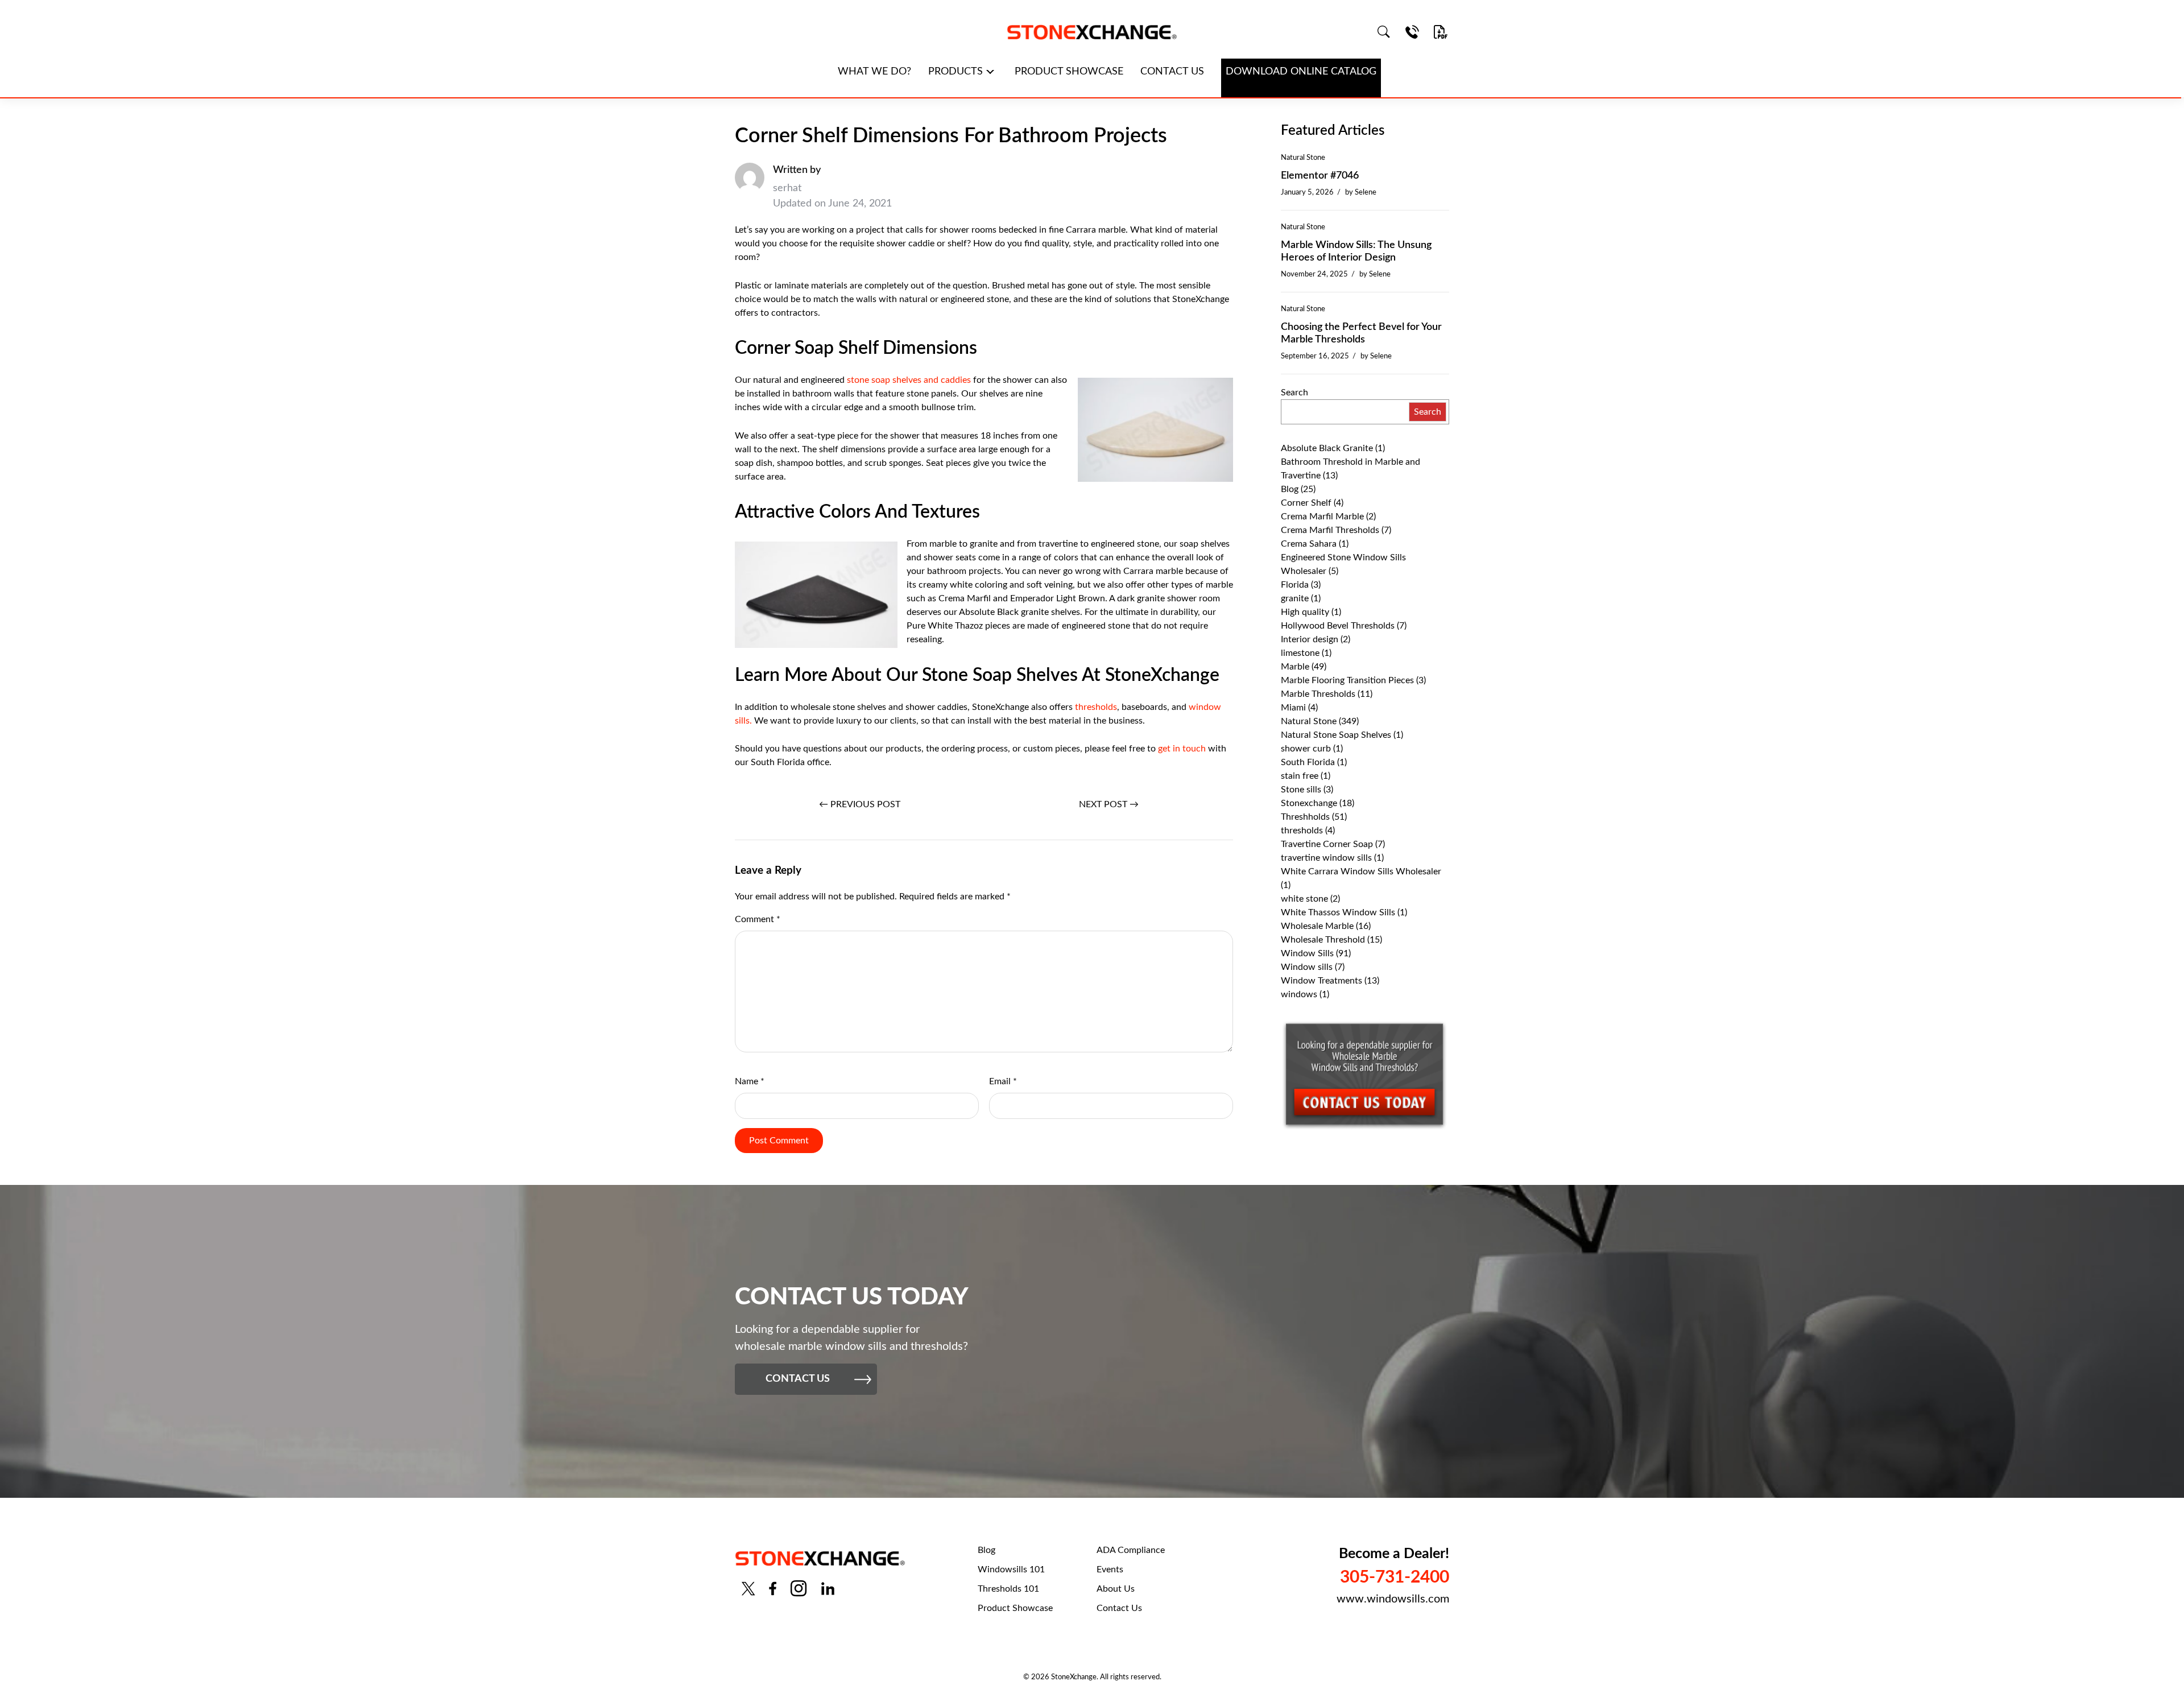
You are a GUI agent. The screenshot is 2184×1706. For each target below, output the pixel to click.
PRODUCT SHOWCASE (1069, 72)
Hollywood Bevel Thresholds (1338, 626)
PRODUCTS (955, 72)
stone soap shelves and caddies (908, 380)
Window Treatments (1321, 981)
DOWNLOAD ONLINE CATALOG (1301, 72)
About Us (1116, 1589)
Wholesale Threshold (1323, 940)
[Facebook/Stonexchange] (773, 1589)
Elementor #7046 (1320, 176)
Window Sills (1307, 953)
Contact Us (1119, 1608)
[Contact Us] (1412, 32)
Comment (758, 919)
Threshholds (1305, 817)
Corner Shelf (1306, 503)
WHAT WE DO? (874, 72)
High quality (1305, 612)
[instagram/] (799, 1589)
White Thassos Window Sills (1338, 912)
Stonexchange (1309, 803)
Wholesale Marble (1317, 926)
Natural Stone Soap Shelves (1336, 735)
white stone (1304, 899)
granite (1295, 598)
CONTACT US (1172, 72)
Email (1003, 1081)
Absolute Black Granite (1327, 448)
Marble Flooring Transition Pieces (1347, 680)
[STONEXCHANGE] (1092, 32)
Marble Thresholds (1318, 694)
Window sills (1307, 967)
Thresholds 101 (1008, 1589)
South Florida (1308, 762)
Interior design (1310, 639)
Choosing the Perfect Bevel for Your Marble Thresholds (1361, 333)
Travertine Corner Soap (1327, 844)
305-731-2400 (1395, 1577)
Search (1294, 393)
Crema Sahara (1309, 544)
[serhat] (750, 187)
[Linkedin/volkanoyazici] (828, 1589)
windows (1299, 994)
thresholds (1095, 707)
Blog (1290, 489)
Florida (1295, 585)
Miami (1293, 708)
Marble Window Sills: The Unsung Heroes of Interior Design (1356, 251)
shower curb (1306, 749)
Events (1110, 1569)
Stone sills (1301, 790)
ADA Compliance (1131, 1550)
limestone (1300, 653)
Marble (1295, 667)
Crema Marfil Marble (1322, 517)
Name (750, 1081)
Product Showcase (1015, 1608)
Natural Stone (1303, 158)
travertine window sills (1326, 858)
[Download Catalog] (1441, 32)
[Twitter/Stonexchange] (748, 1589)
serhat (787, 188)
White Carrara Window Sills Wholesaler (1361, 871)
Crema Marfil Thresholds (1330, 530)
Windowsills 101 (1011, 1569)
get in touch (1181, 749)
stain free (1300, 776)
